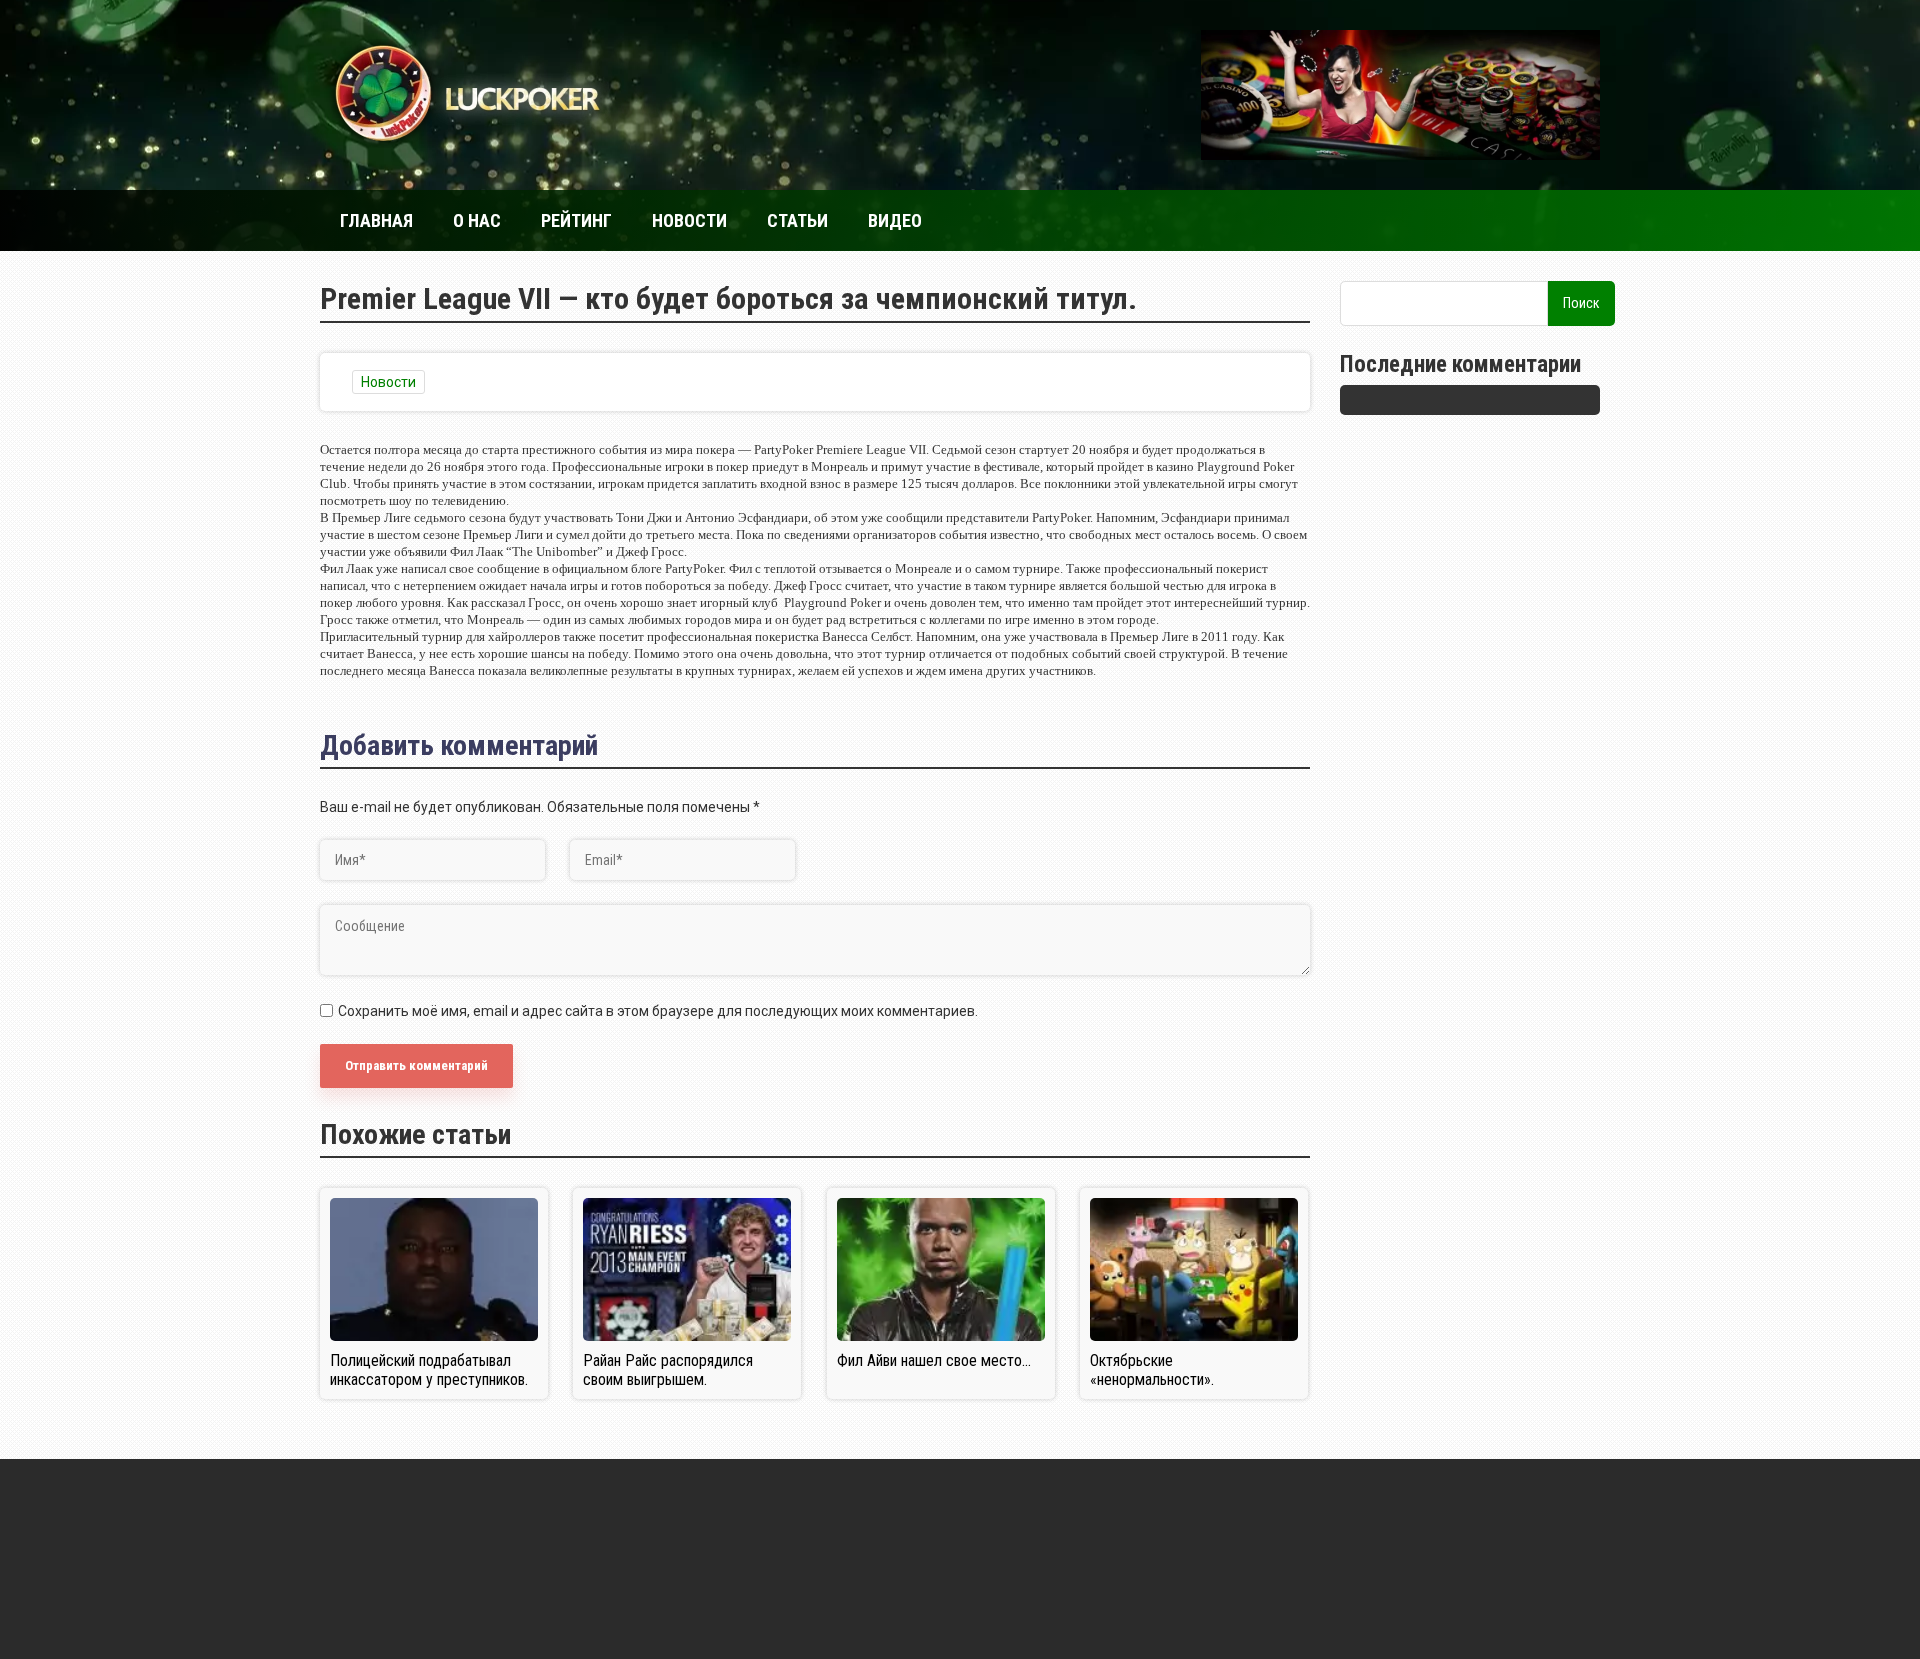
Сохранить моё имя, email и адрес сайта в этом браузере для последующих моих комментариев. (658, 1011)
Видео (895, 220)
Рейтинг (576, 220)
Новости (689, 220)
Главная (376, 220)
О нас (477, 220)
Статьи (797, 220)
